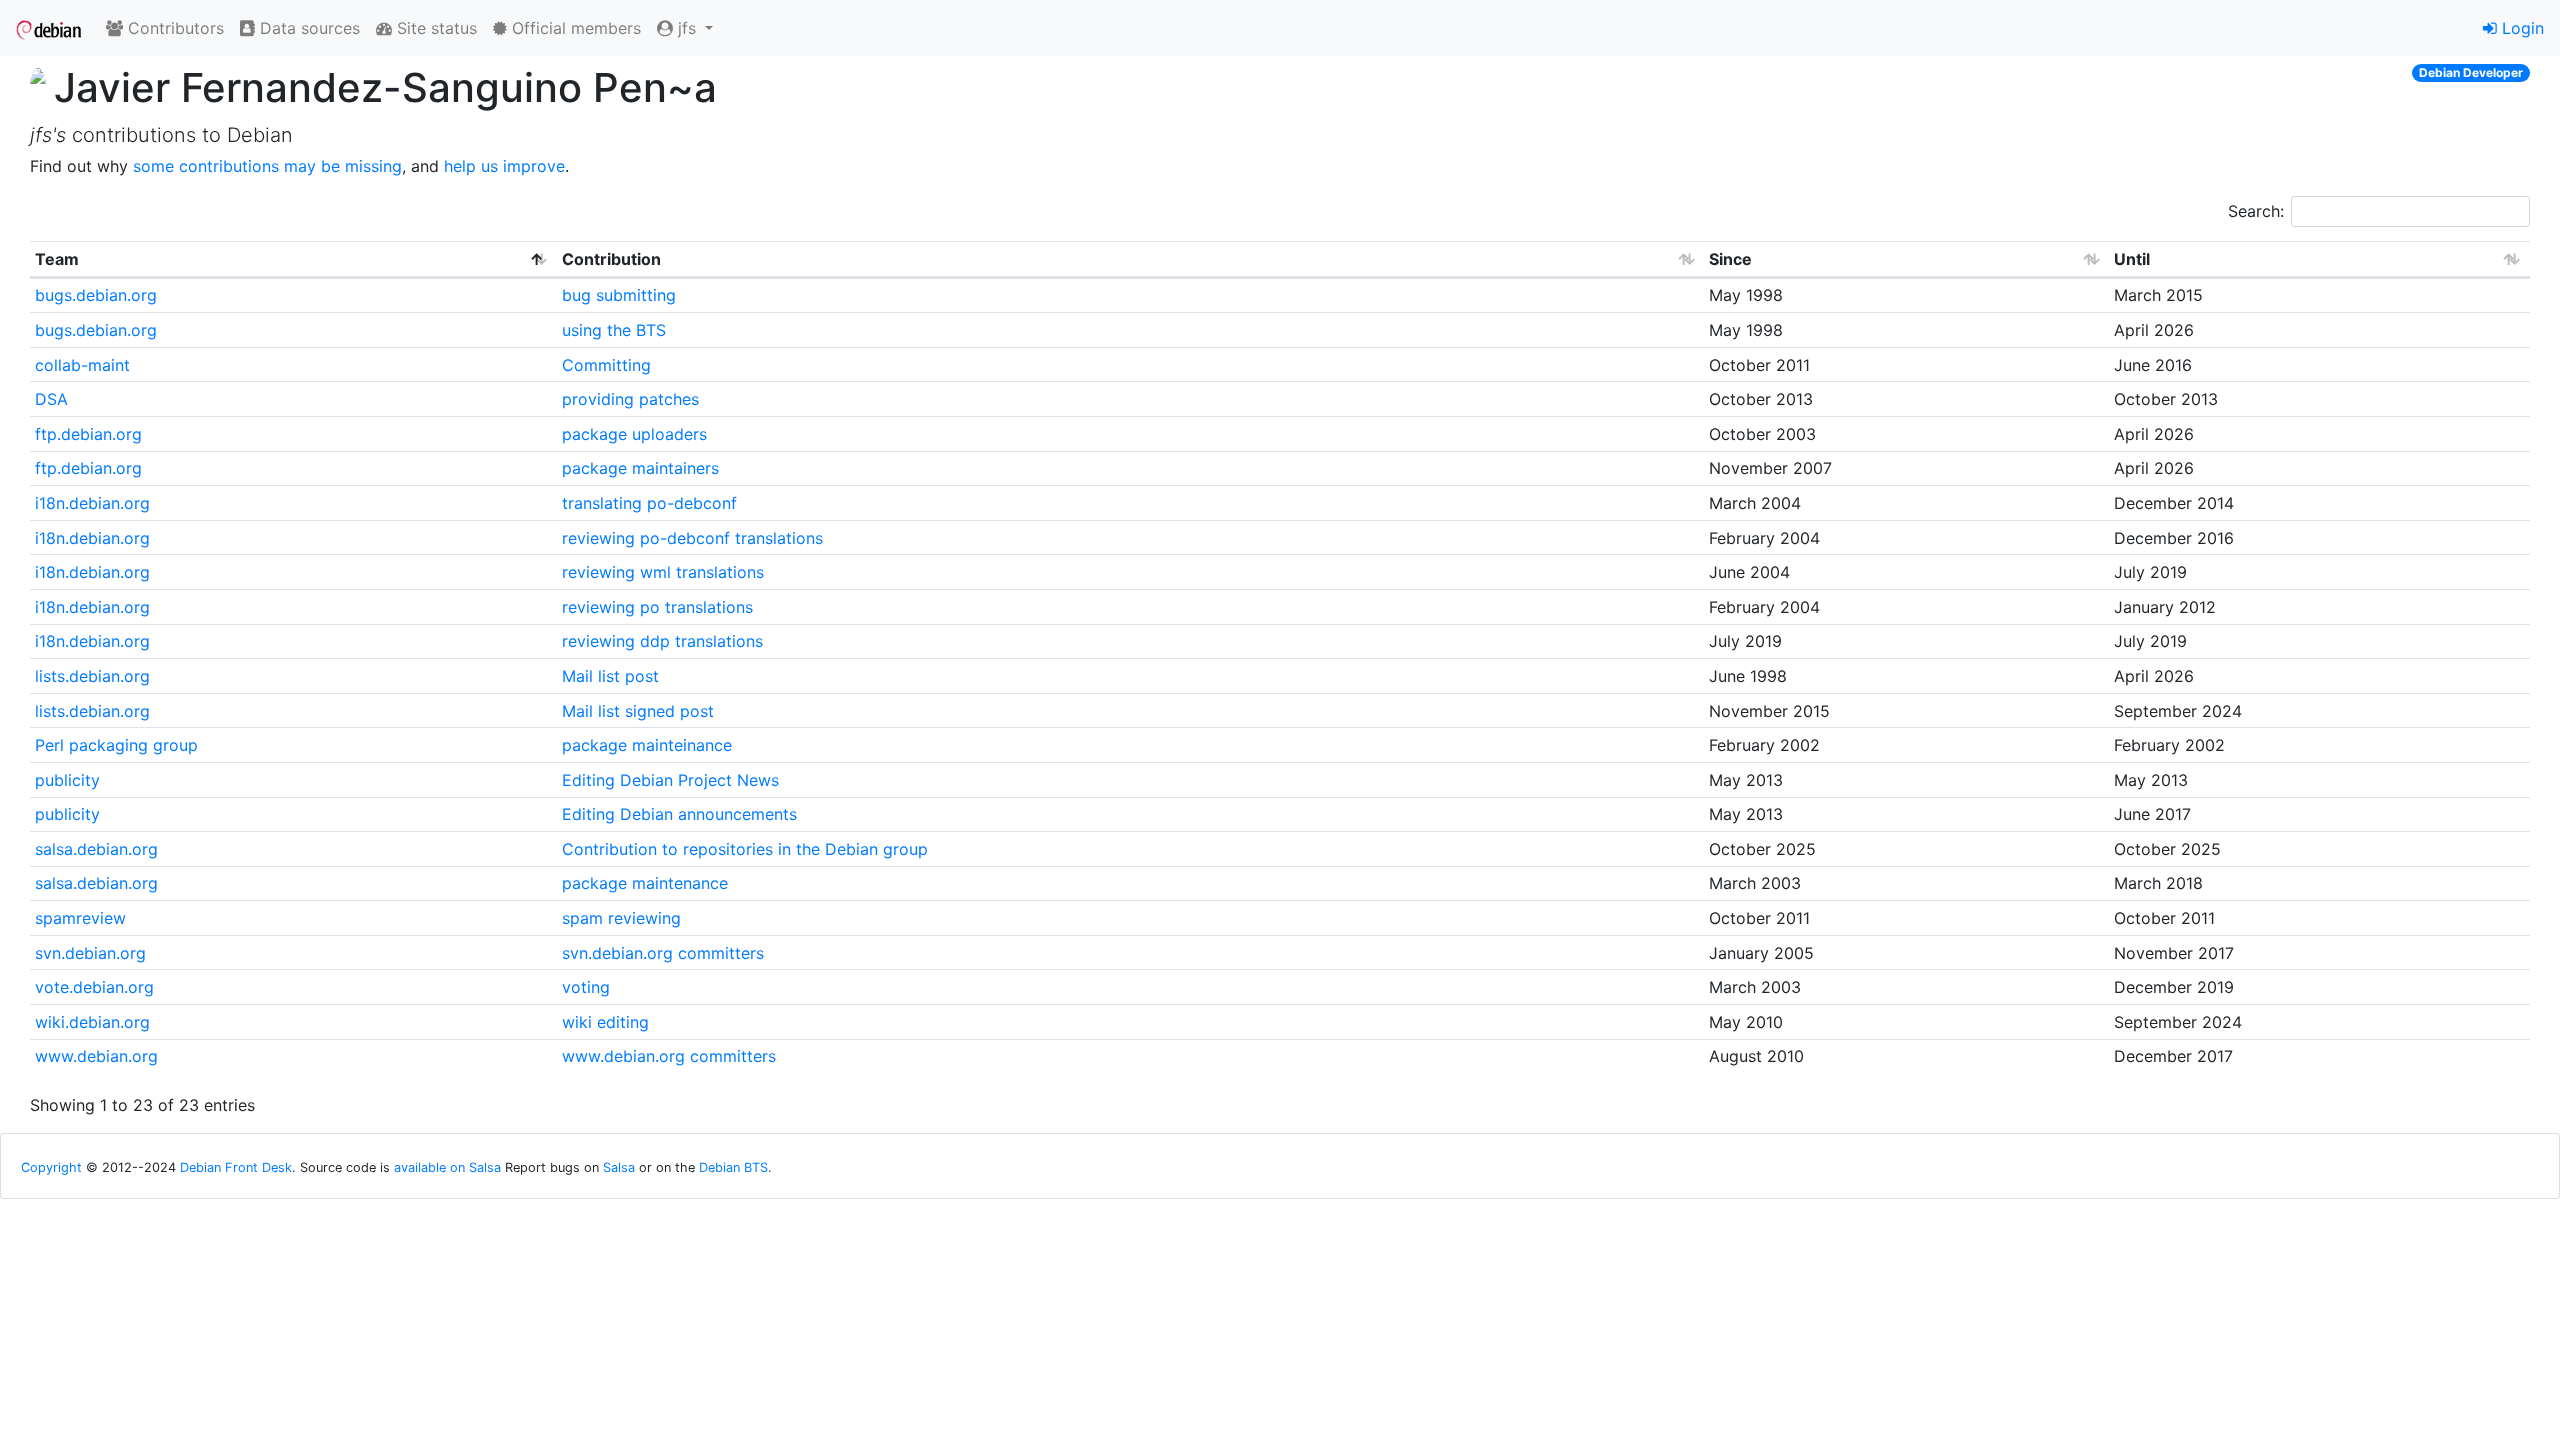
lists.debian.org (92, 676)
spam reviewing (621, 918)
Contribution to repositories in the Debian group (745, 849)
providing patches (630, 399)
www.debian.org (96, 1056)
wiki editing (605, 1022)
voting (586, 987)
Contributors (173, 28)
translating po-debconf (649, 503)
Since (1730, 259)
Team (57, 259)
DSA (51, 399)
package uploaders (634, 434)
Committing (606, 365)
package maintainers (640, 468)
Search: (2256, 211)
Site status (434, 28)
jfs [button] (687, 28)
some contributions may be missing (267, 166)
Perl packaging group (116, 745)
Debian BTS (733, 1167)
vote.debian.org (94, 987)
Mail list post (610, 676)
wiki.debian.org (92, 1022)
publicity (67, 780)
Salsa (619, 1167)
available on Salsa (447, 1167)
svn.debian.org (90, 953)
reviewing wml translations (663, 572)
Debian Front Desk (236, 1167)
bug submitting (619, 295)
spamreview (80, 918)
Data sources (307, 28)
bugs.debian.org (96, 295)
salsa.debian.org (96, 849)
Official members (574, 28)
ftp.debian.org (88, 434)
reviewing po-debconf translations (692, 538)
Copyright (51, 1167)
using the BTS (614, 330)
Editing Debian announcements (679, 814)
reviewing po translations (657, 607)
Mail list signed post (638, 711)
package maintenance (645, 883)
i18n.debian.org (92, 503)
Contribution (611, 259)
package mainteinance (647, 745)
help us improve (504, 166)
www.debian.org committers (669, 1056)
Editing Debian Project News (670, 780)
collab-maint (82, 365)
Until (2132, 259)
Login (2520, 28)
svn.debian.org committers (663, 953)
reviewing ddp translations (662, 641)
